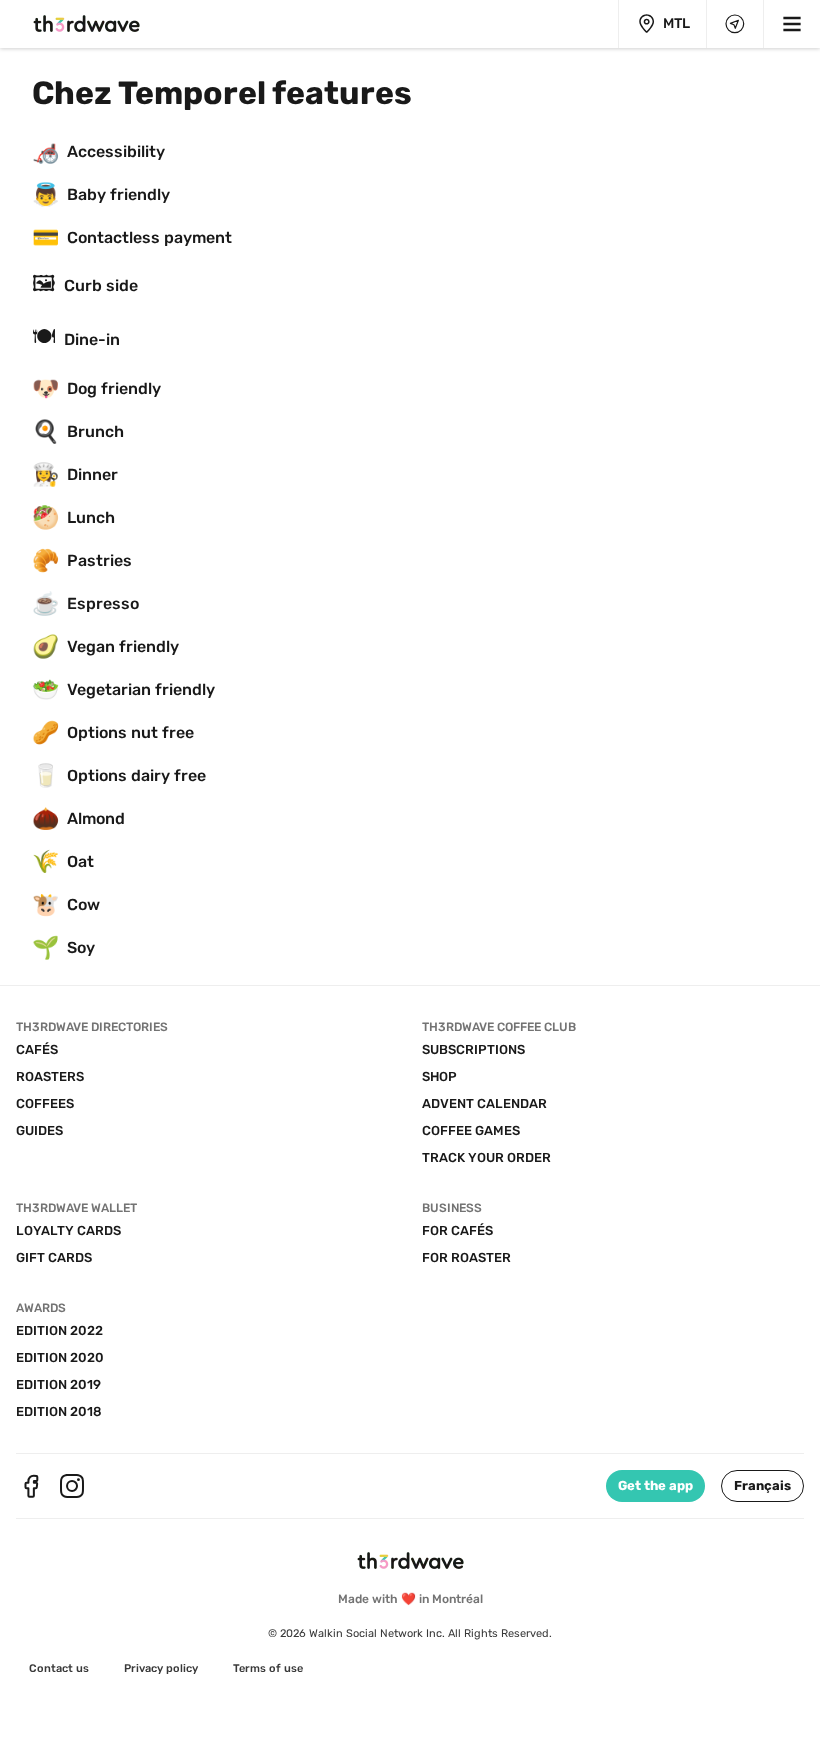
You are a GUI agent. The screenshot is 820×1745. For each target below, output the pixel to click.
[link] (59, 1669)
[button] (762, 1486)
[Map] (735, 24)
